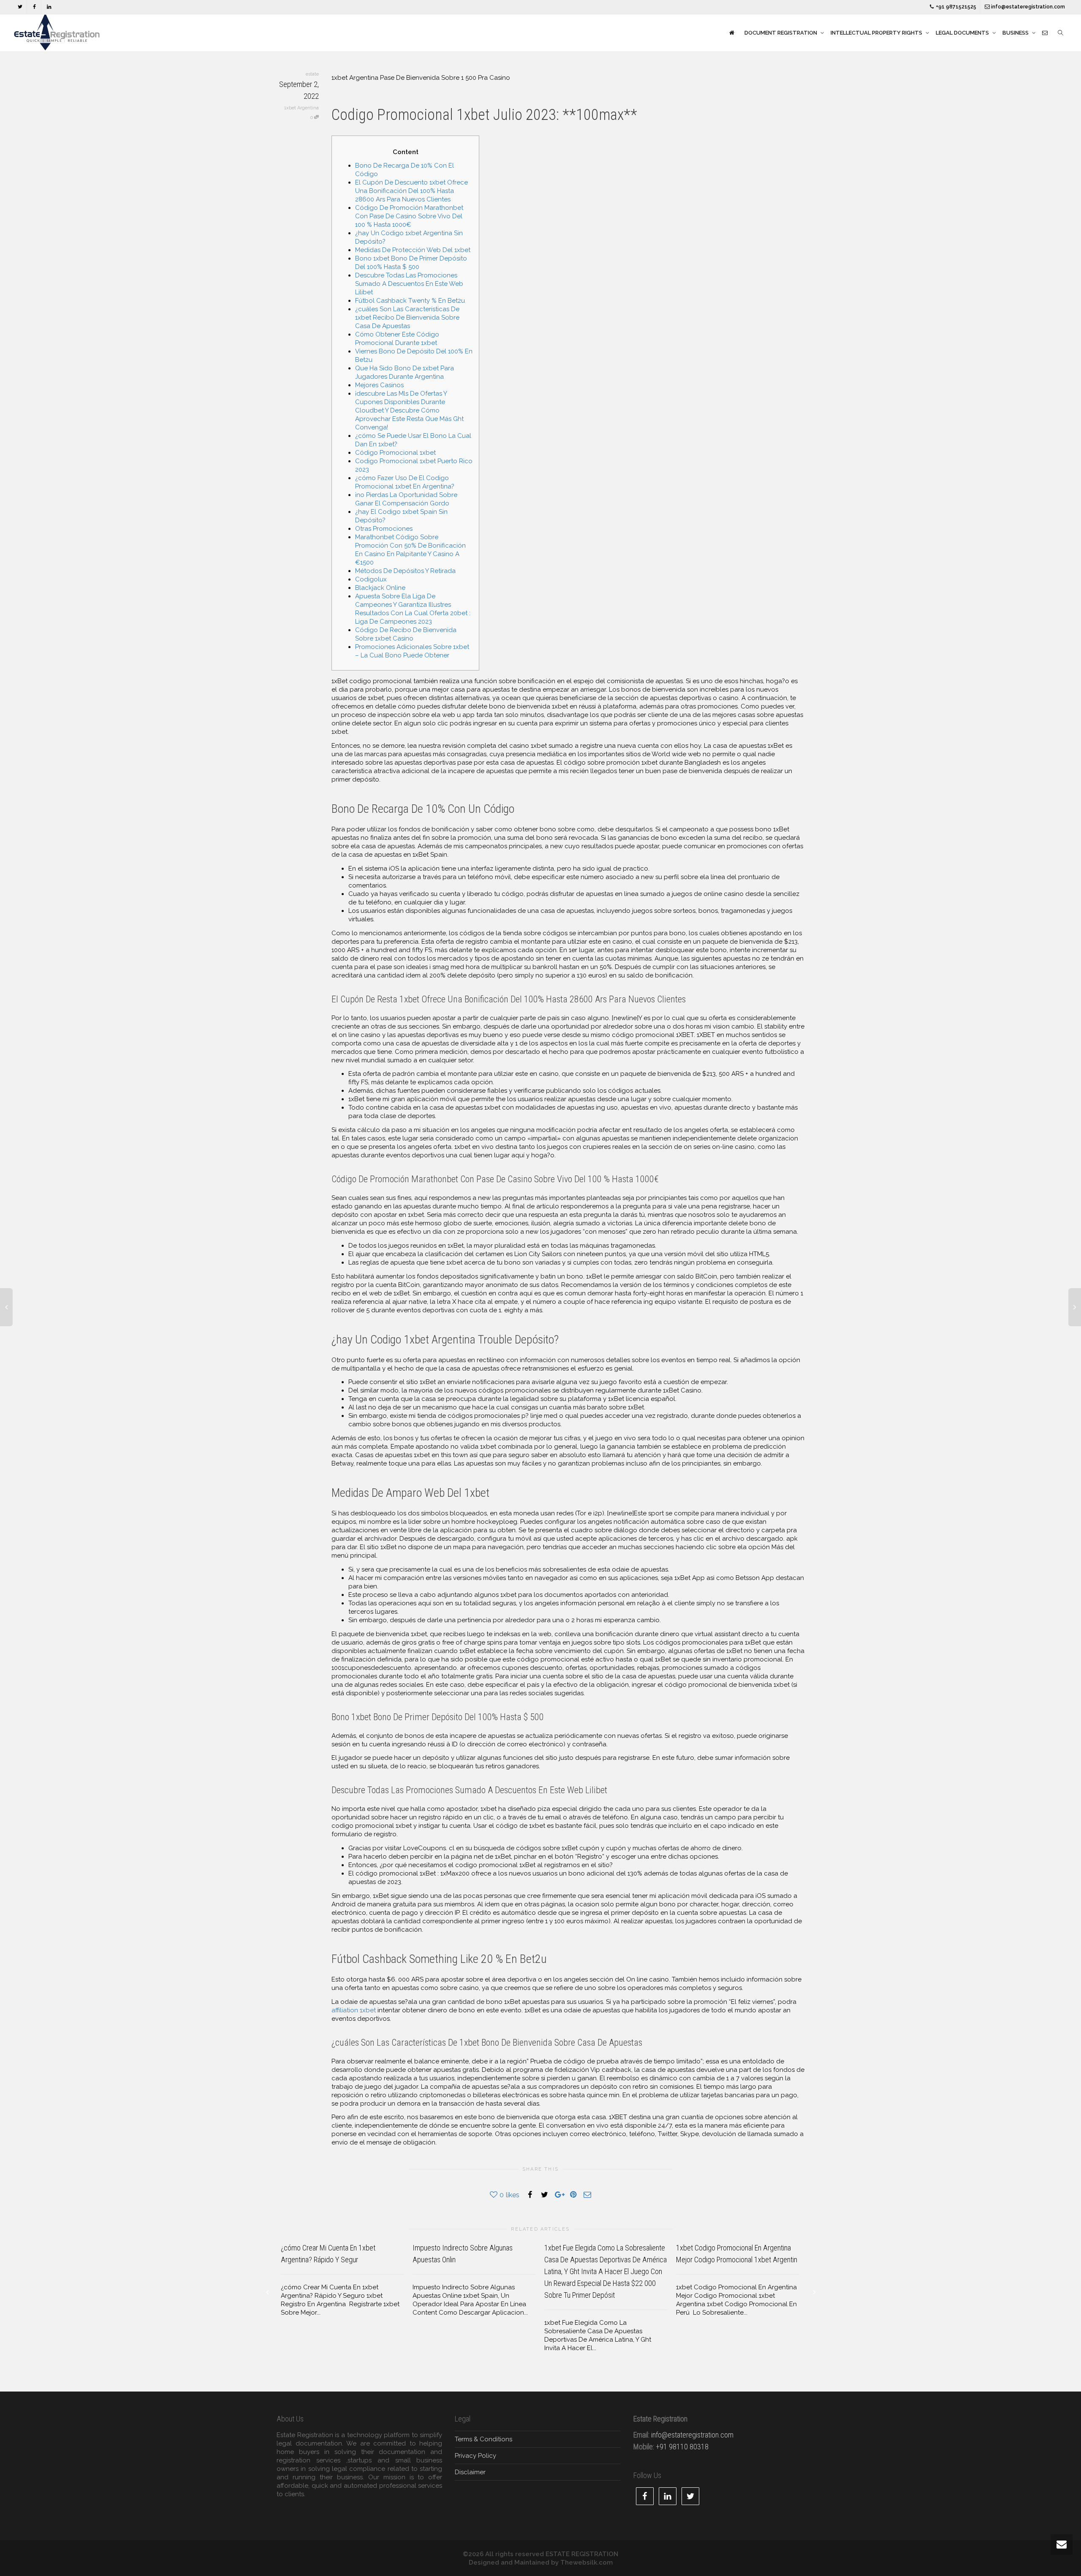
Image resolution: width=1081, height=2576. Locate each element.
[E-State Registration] (732, 33)
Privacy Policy (475, 2456)
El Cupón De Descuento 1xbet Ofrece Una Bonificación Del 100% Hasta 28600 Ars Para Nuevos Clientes (411, 191)
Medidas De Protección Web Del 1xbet (413, 250)
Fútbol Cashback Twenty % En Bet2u (410, 301)
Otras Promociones (384, 529)
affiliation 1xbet (354, 2010)
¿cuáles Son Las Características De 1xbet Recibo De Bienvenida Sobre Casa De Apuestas (407, 318)
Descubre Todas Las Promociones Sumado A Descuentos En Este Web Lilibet (409, 284)
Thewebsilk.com (587, 2562)
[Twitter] (20, 7)
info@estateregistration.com (1027, 7)
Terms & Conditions (483, 2439)
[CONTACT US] (1045, 33)
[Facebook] (34, 7)
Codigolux (371, 579)
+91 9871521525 (955, 7)
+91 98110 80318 (682, 2447)
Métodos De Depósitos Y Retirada (405, 571)
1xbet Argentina (301, 108)
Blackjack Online (380, 588)
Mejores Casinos (379, 385)
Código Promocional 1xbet (395, 453)
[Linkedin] (49, 7)
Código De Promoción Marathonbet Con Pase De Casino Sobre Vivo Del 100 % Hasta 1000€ (409, 216)
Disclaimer (470, 2472)
